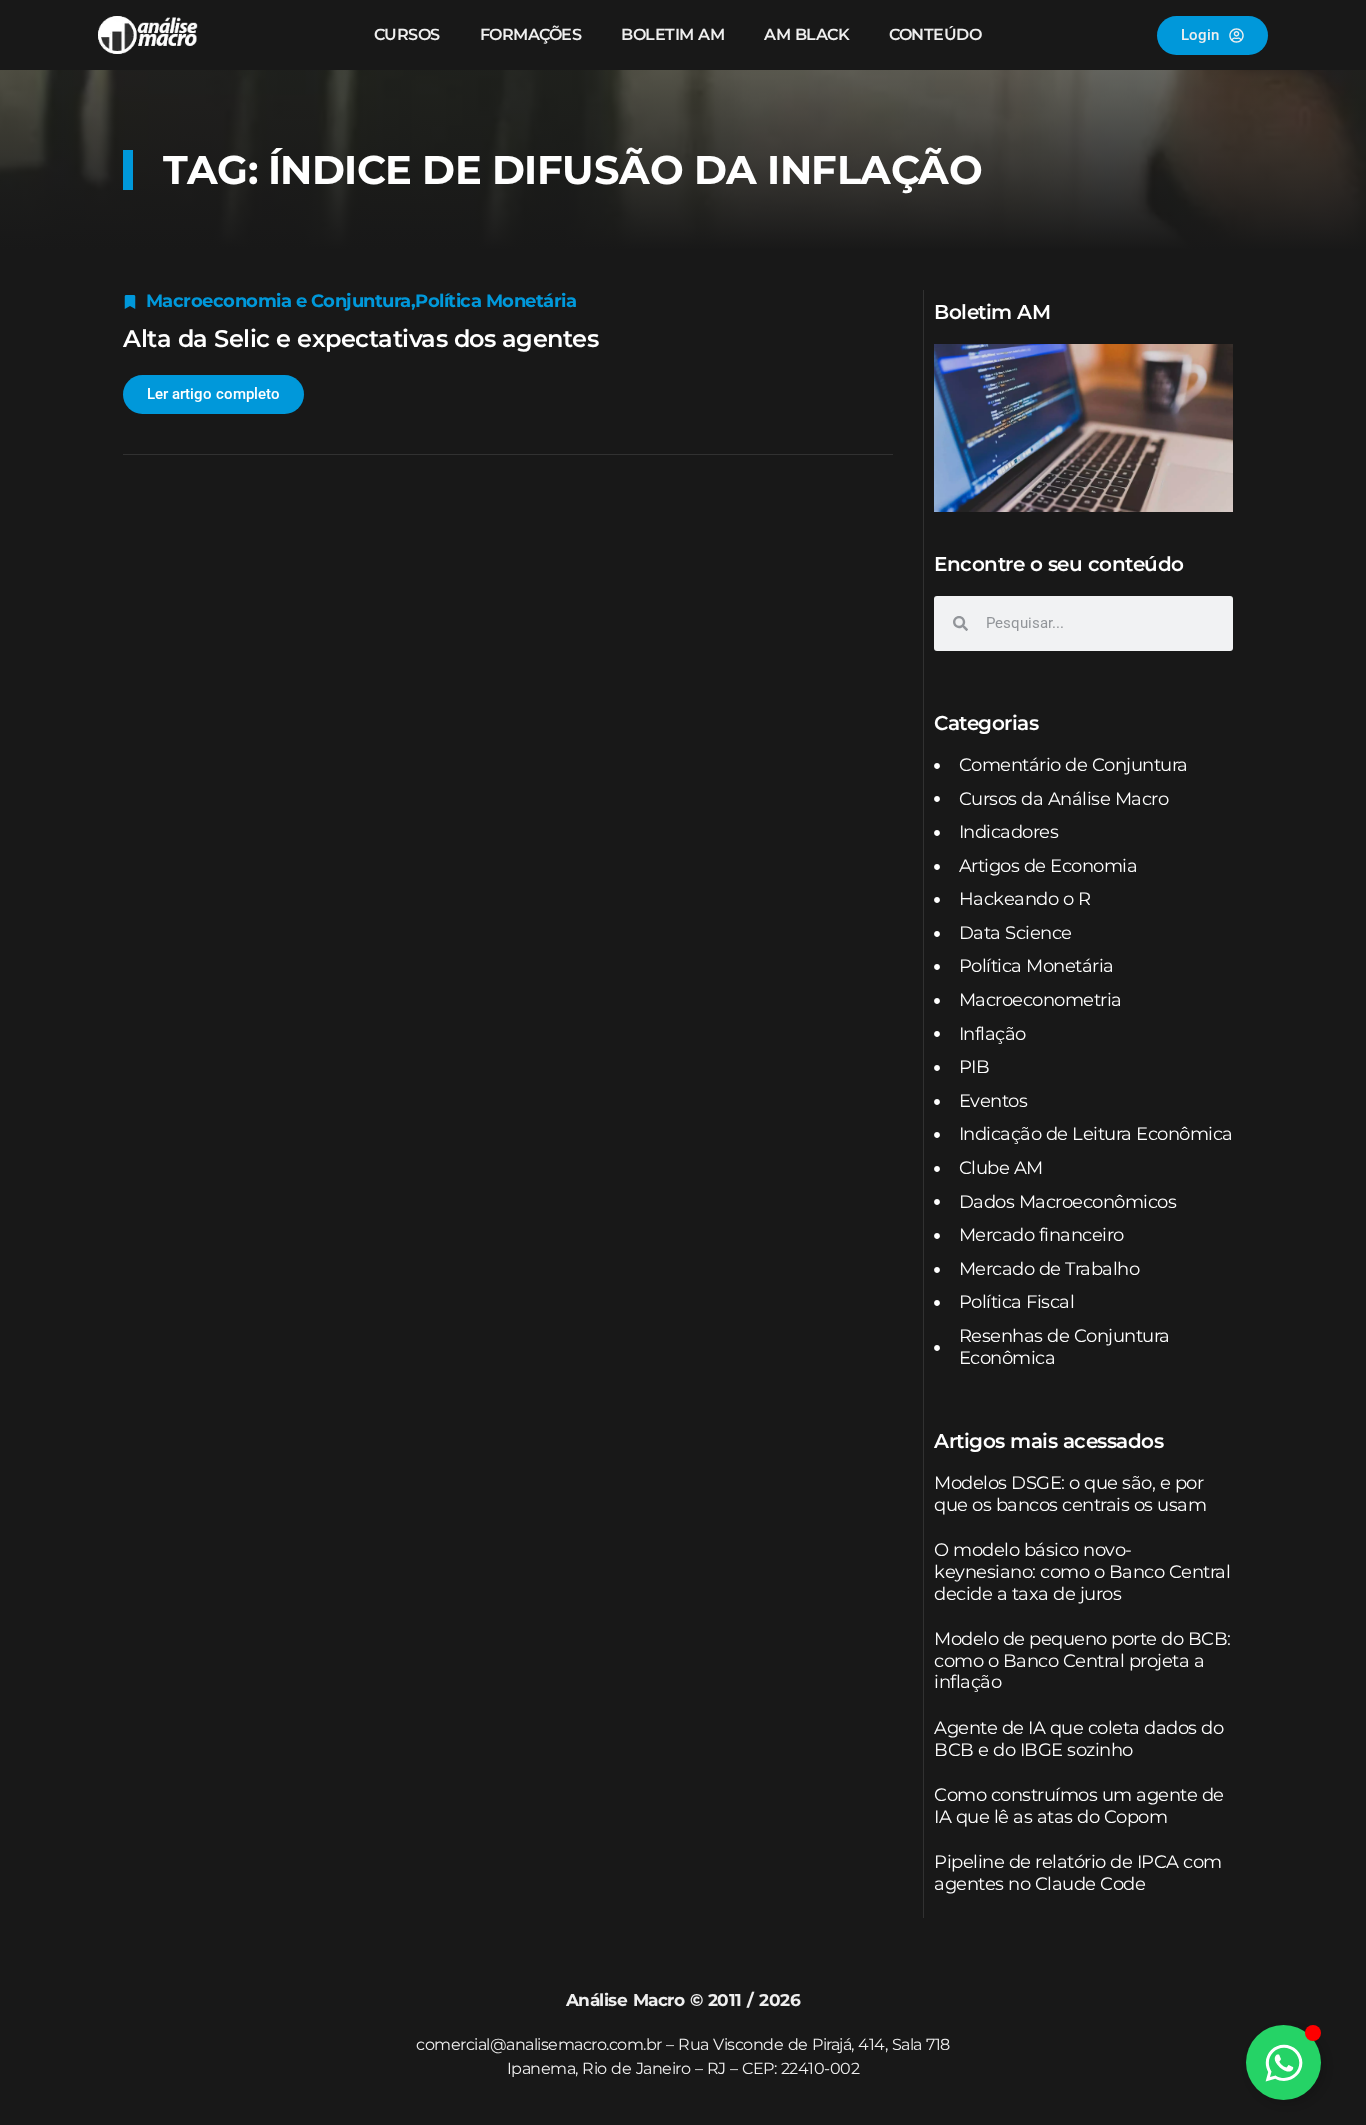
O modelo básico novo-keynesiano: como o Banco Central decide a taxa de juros (1082, 1571)
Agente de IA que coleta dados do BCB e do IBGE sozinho (1078, 1739)
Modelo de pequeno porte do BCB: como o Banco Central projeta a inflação (1082, 1660)
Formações (531, 34)
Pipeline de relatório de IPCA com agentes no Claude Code (1078, 1873)
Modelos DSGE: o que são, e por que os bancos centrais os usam (1070, 1494)
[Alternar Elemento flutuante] (1283, 2062)
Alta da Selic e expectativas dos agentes (360, 338)
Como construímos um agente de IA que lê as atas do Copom (1079, 1806)
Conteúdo (935, 34)
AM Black (806, 34)
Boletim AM (672, 34)
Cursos (407, 34)
